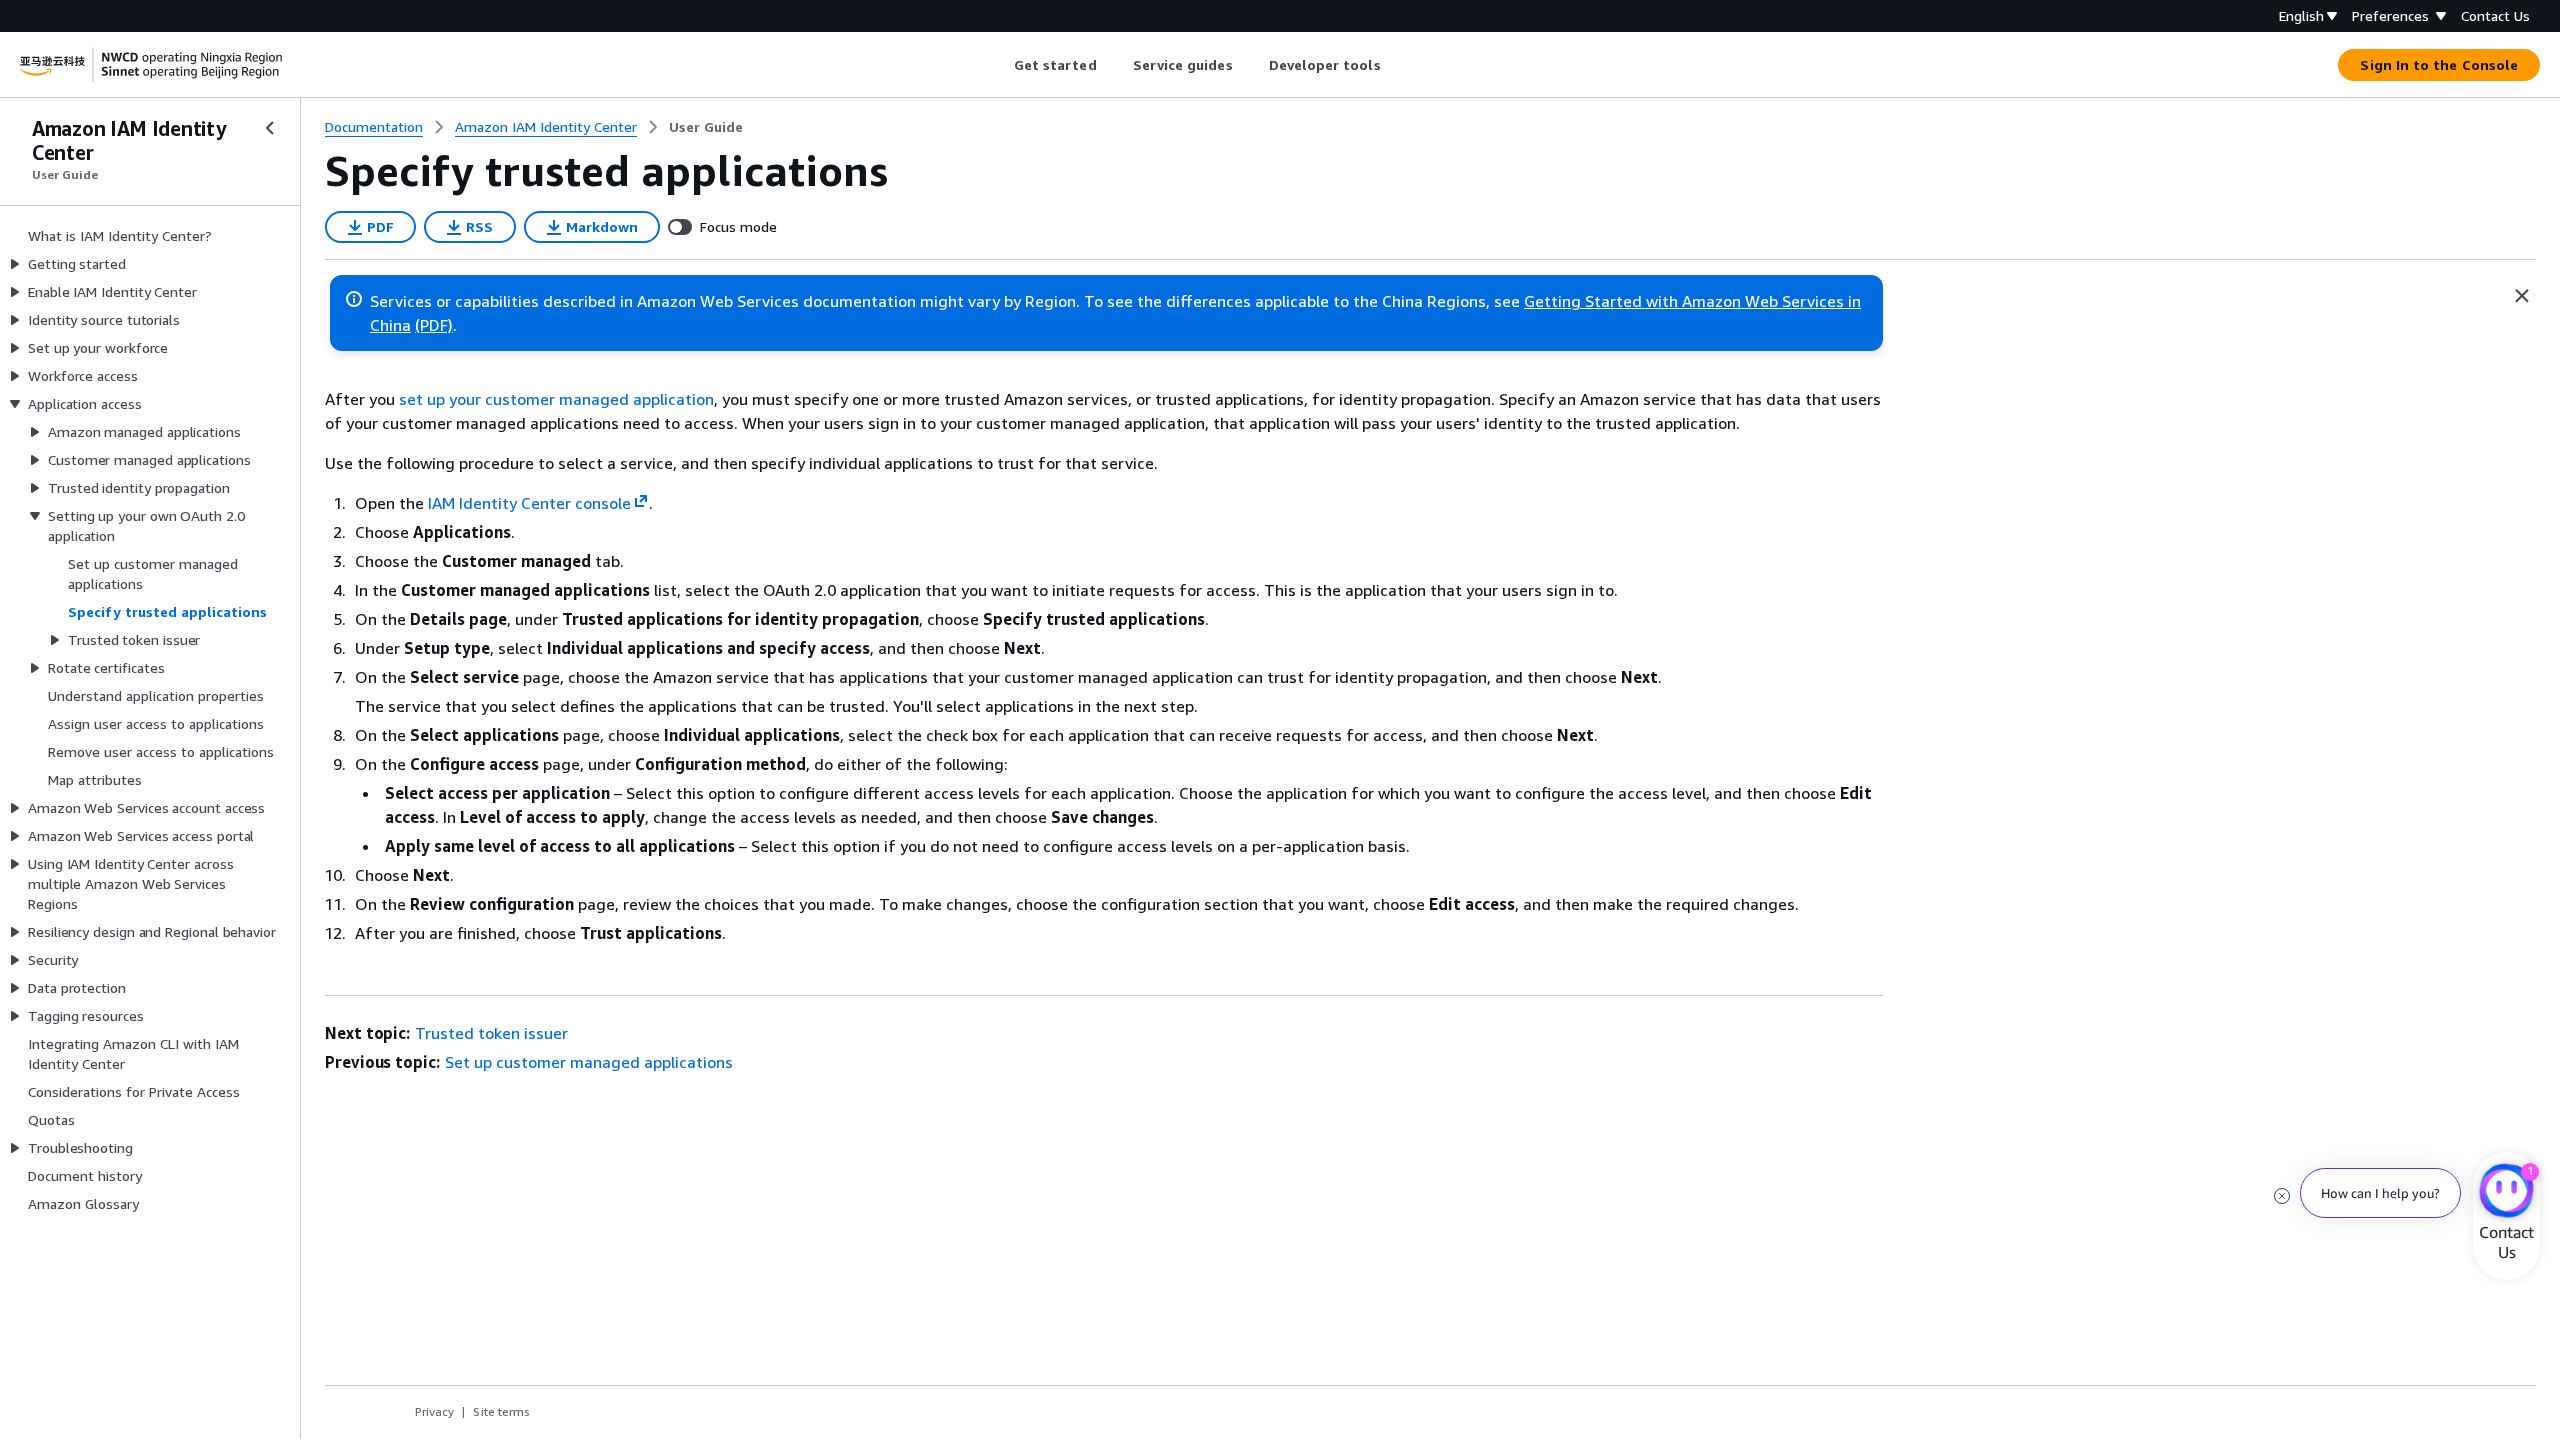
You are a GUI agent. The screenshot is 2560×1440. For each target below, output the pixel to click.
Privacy (434, 1411)
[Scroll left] (998, 65)
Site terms (501, 1411)
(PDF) (434, 325)
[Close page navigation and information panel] (2522, 296)
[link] (706, 127)
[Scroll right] (1395, 65)
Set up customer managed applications (589, 1062)
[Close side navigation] (270, 128)
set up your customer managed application (556, 399)
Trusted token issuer (491, 1033)
